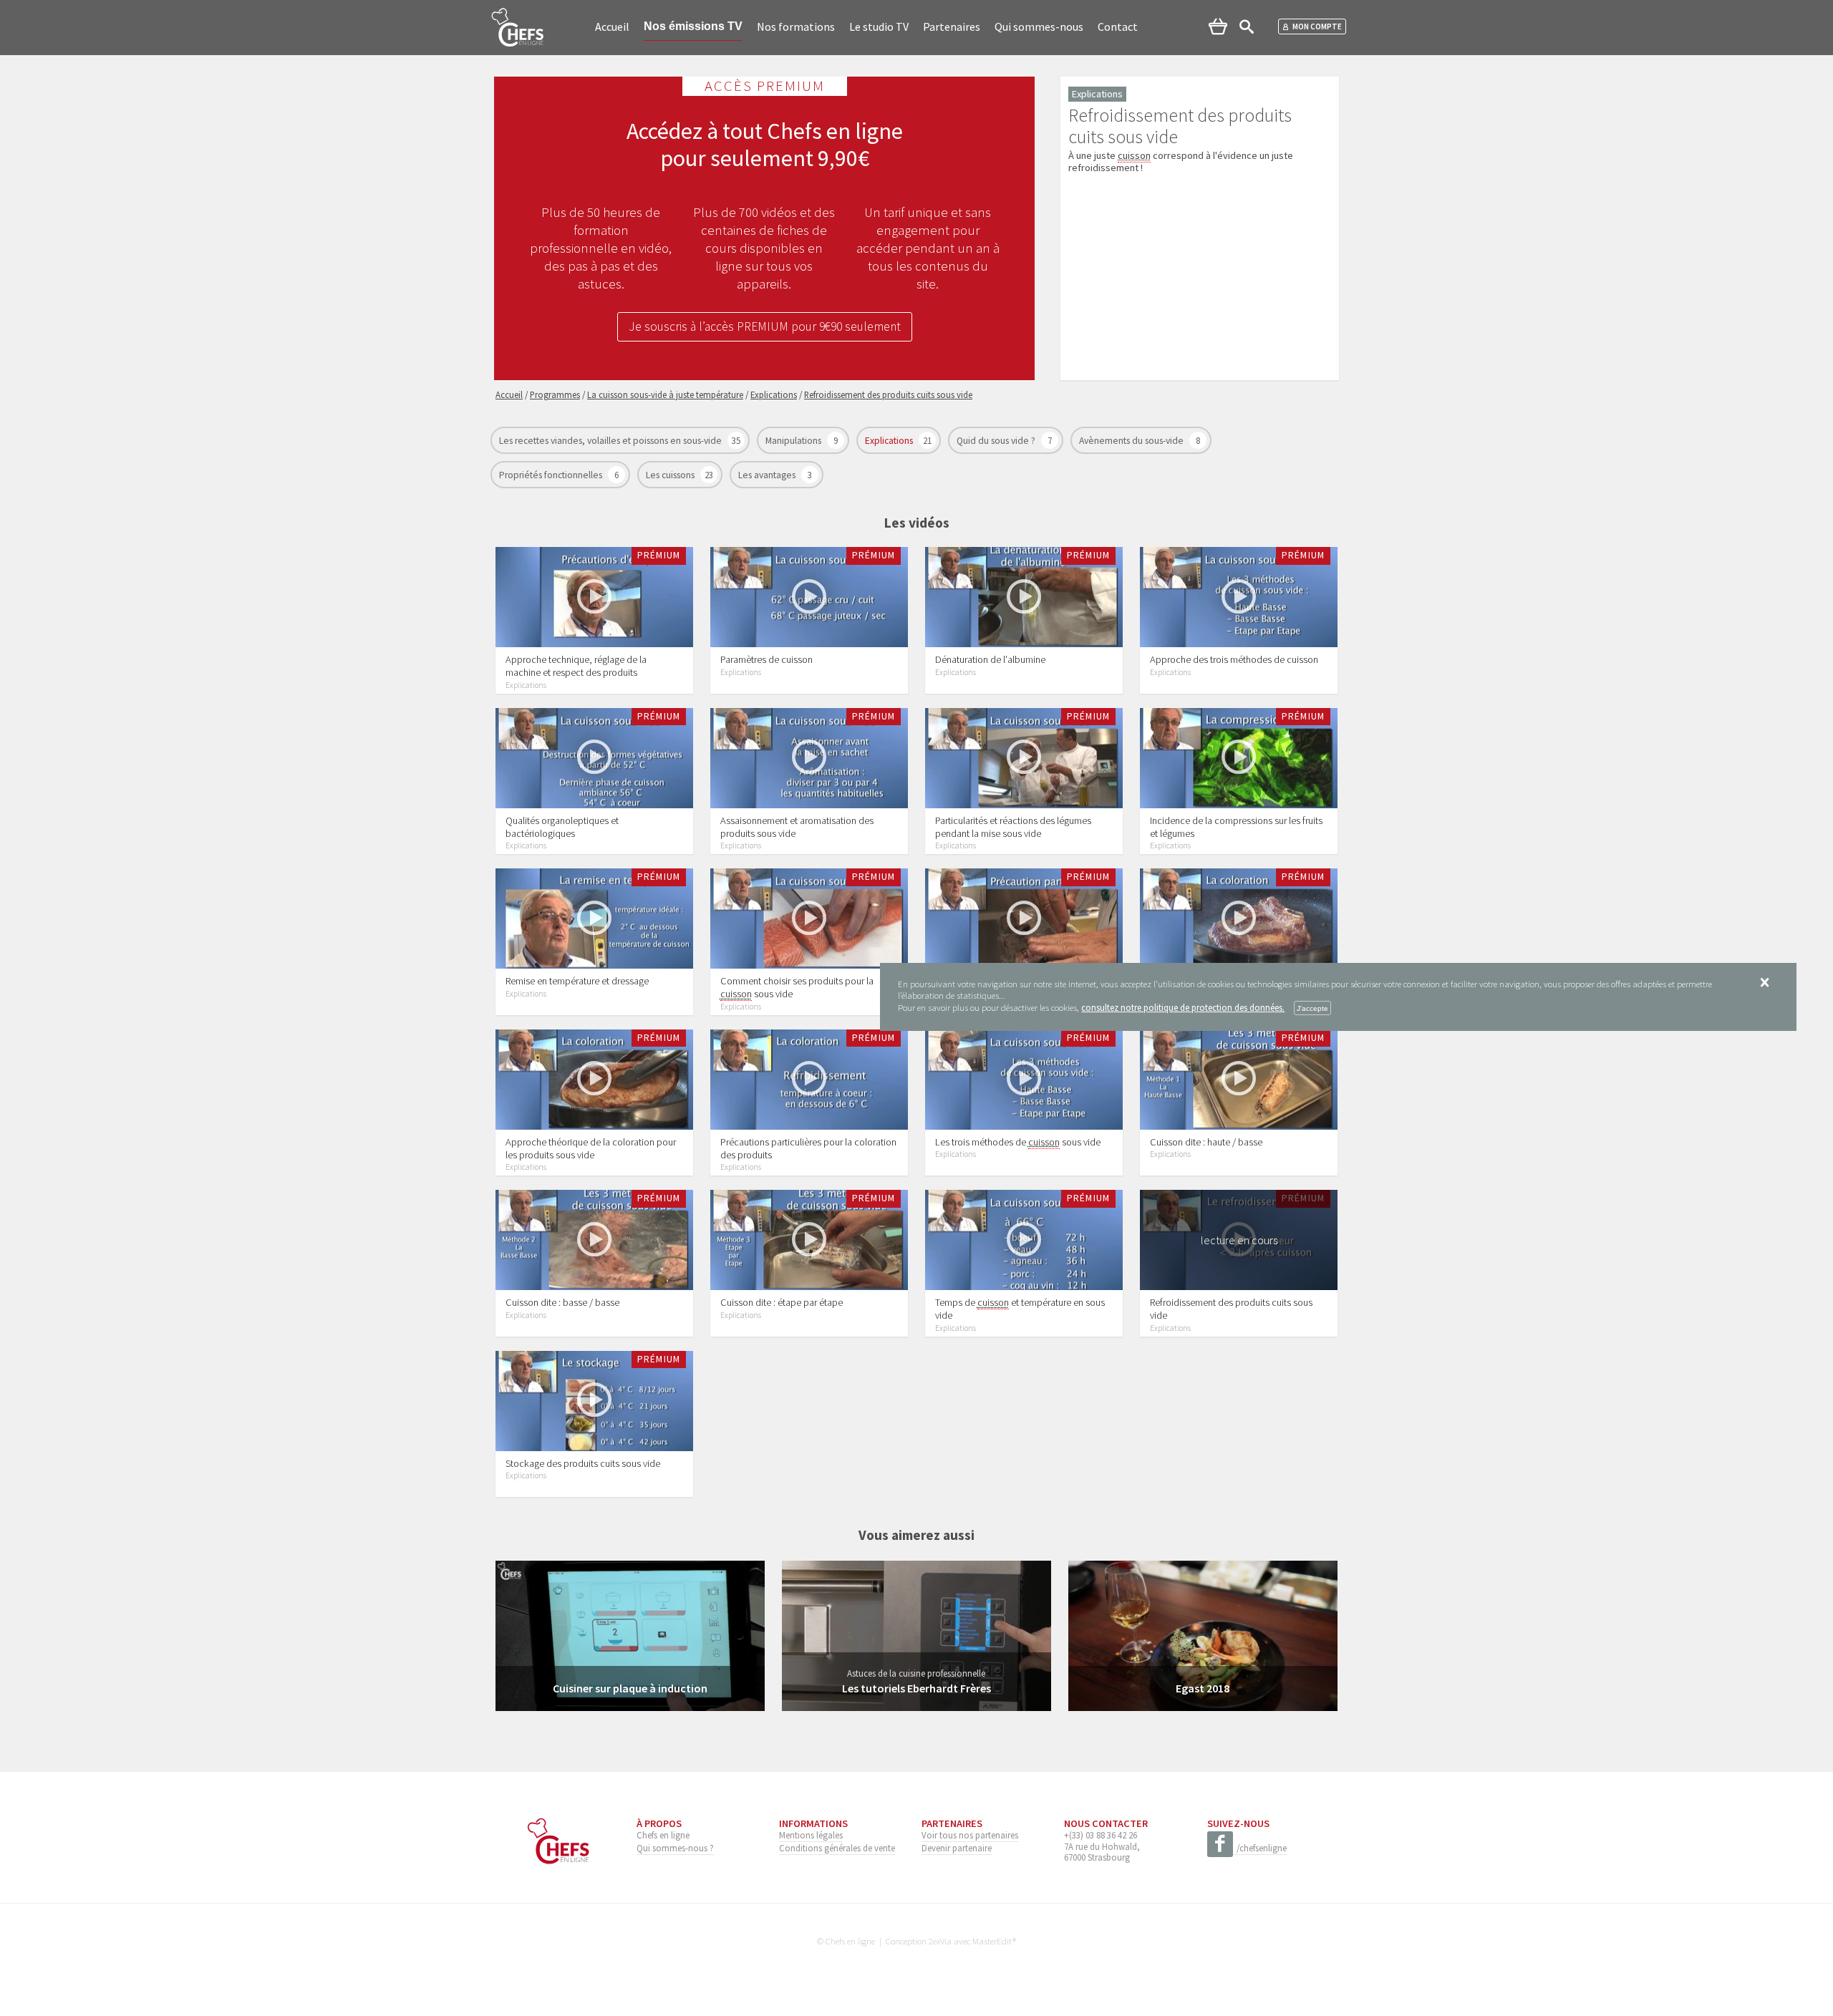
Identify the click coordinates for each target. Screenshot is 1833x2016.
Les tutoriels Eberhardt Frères (916, 1688)
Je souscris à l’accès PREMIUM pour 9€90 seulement (765, 326)
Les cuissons (671, 475)
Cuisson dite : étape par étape (782, 1302)
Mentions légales (811, 1835)
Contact (1118, 26)
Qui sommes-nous (1039, 26)
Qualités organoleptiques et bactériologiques (562, 827)
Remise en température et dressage (577, 981)
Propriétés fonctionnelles (552, 475)
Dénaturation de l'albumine (990, 659)
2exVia (940, 1941)
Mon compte (1317, 26)
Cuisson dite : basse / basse (562, 1302)
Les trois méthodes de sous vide (1018, 1142)
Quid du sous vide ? (997, 441)
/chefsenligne (1262, 1848)
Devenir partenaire (957, 1848)
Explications (890, 441)
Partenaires (952, 26)
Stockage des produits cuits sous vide (583, 1463)
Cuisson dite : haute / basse (1206, 1142)
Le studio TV (879, 26)
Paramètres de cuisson (766, 659)
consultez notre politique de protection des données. (1183, 1007)
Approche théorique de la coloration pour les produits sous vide (591, 1148)
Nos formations (796, 26)
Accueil (612, 26)
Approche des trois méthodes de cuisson (1234, 659)
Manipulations (794, 441)
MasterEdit (992, 1941)
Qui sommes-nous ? (675, 1848)
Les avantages (768, 475)
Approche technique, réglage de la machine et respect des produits (576, 666)
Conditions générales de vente (837, 1848)
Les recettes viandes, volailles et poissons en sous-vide (611, 441)
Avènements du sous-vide (1132, 441)
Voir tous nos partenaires (970, 1835)
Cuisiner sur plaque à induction (630, 1688)
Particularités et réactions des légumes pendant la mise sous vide (1013, 827)
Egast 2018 (1203, 1688)
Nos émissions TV (693, 26)
